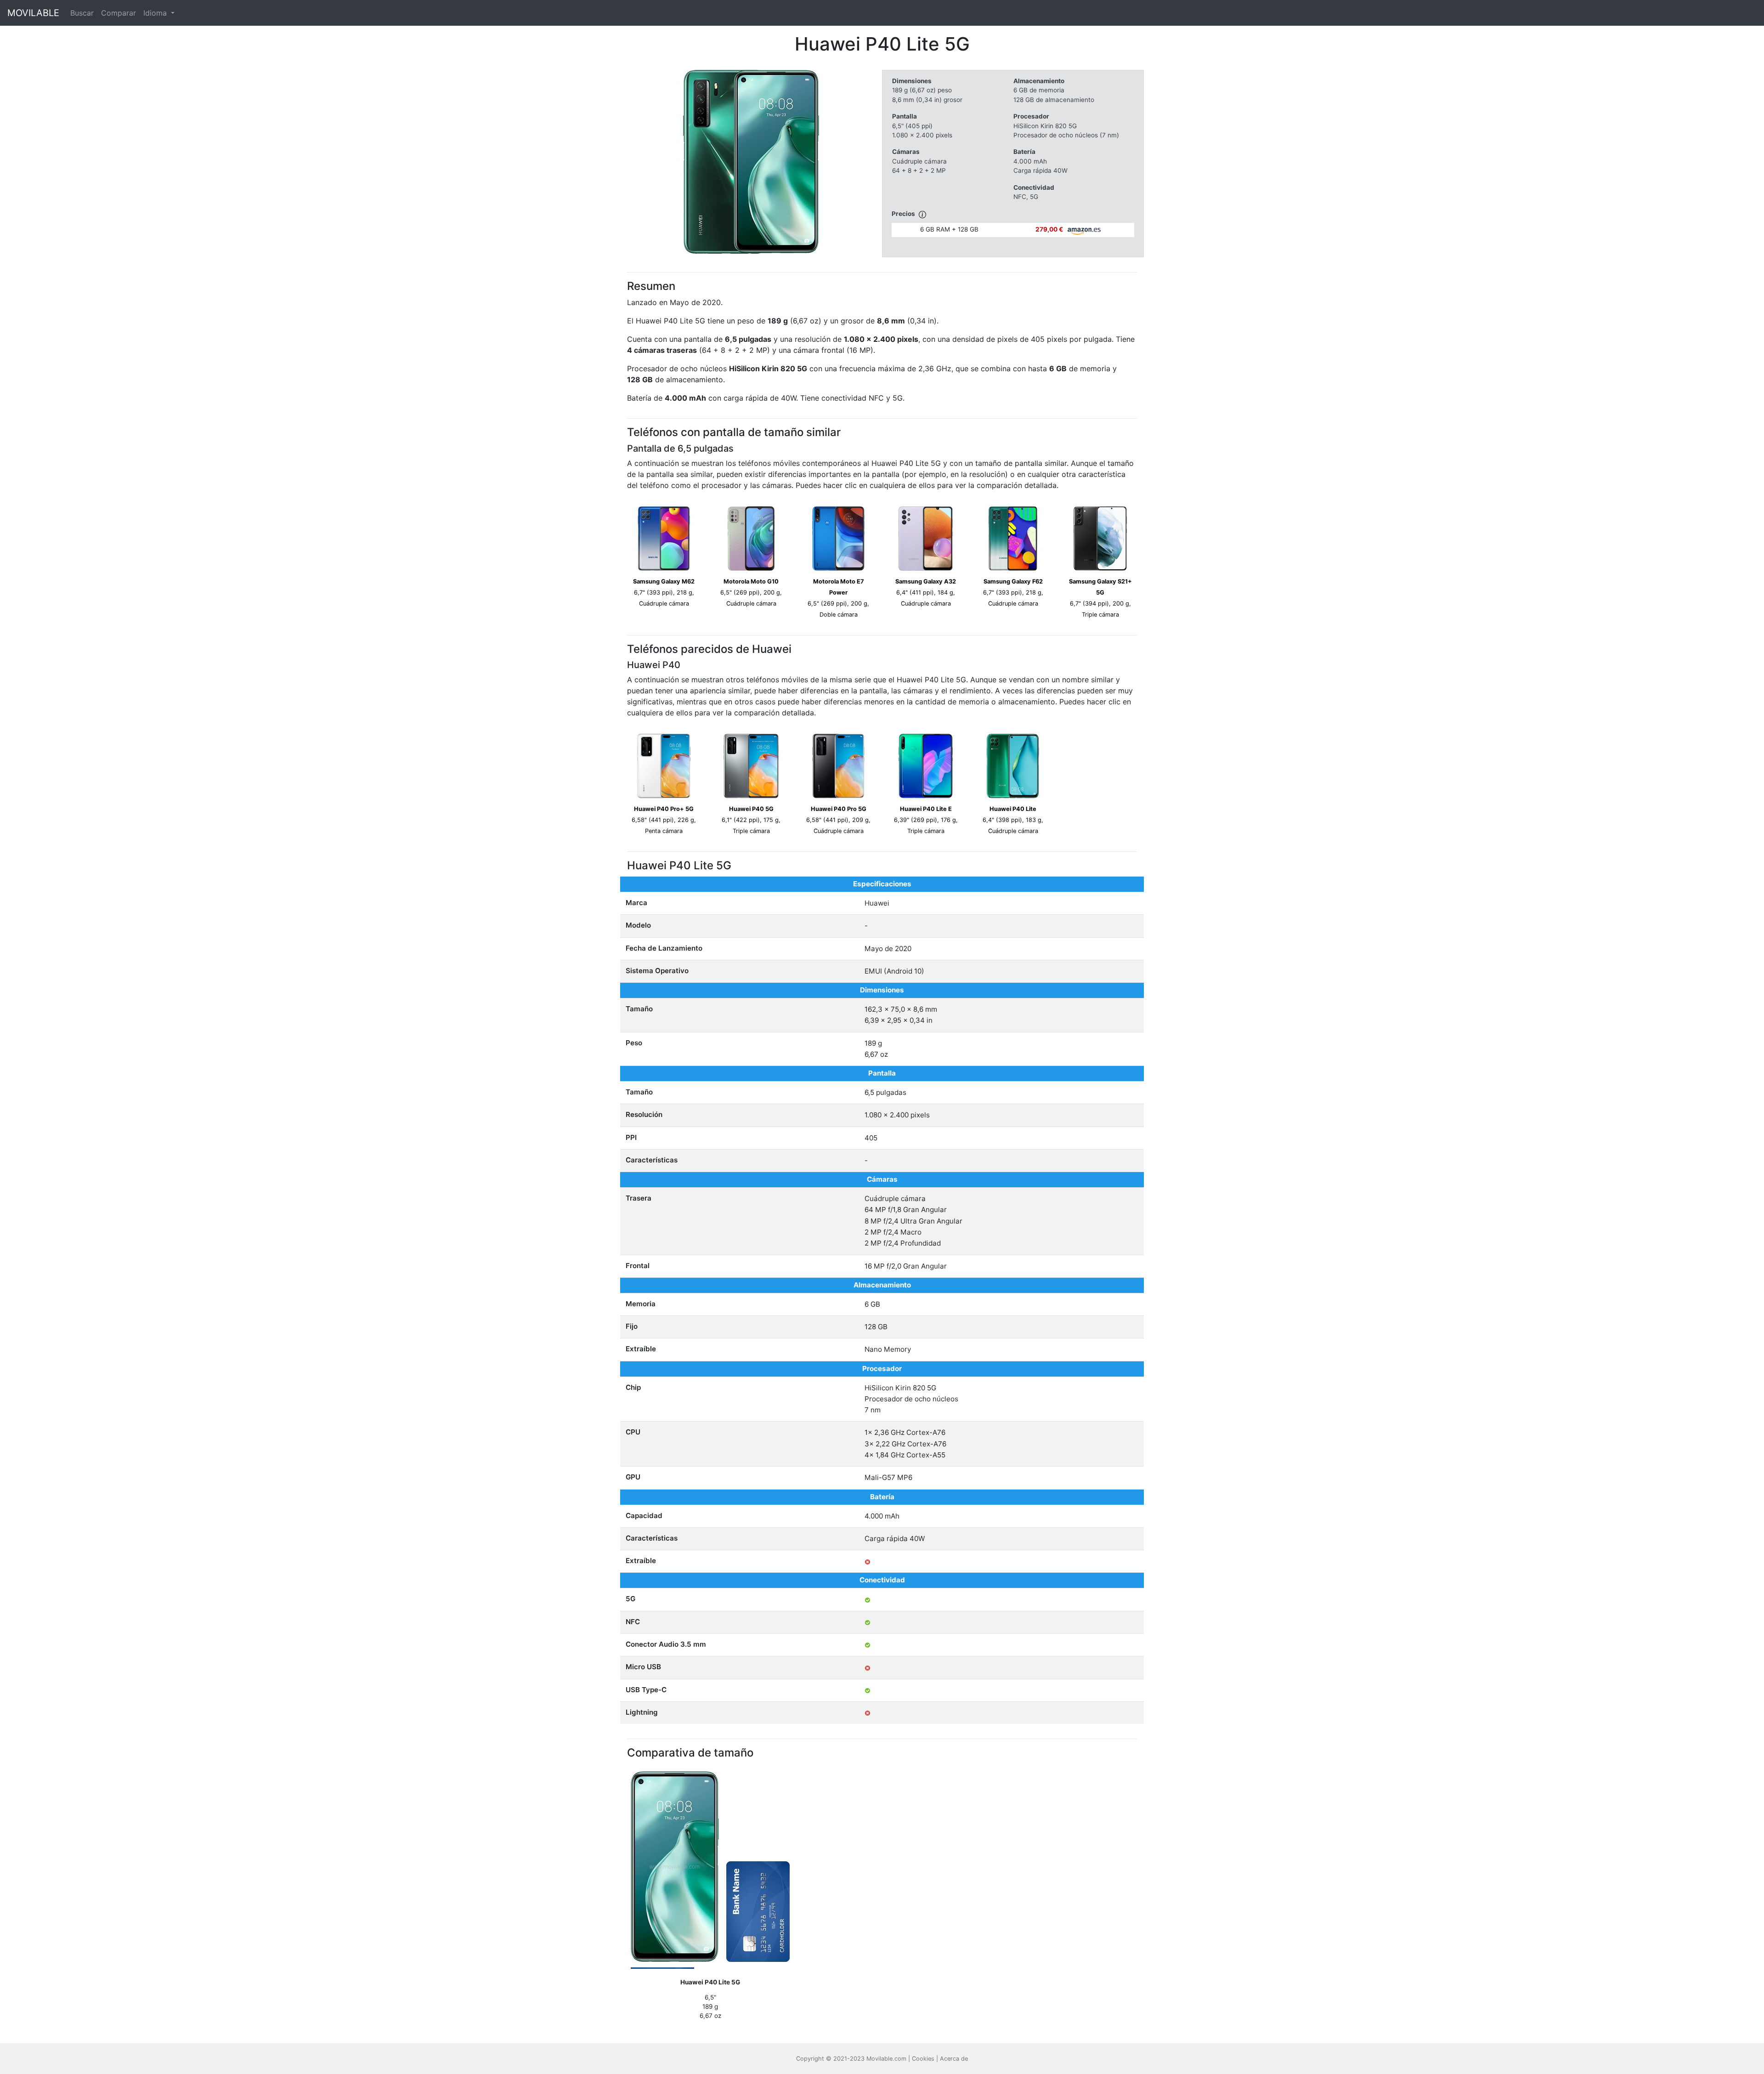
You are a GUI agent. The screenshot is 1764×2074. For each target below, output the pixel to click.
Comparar (119, 13)
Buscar (82, 13)
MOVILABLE (33, 13)
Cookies (923, 2059)
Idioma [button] (156, 13)
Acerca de (954, 2059)
